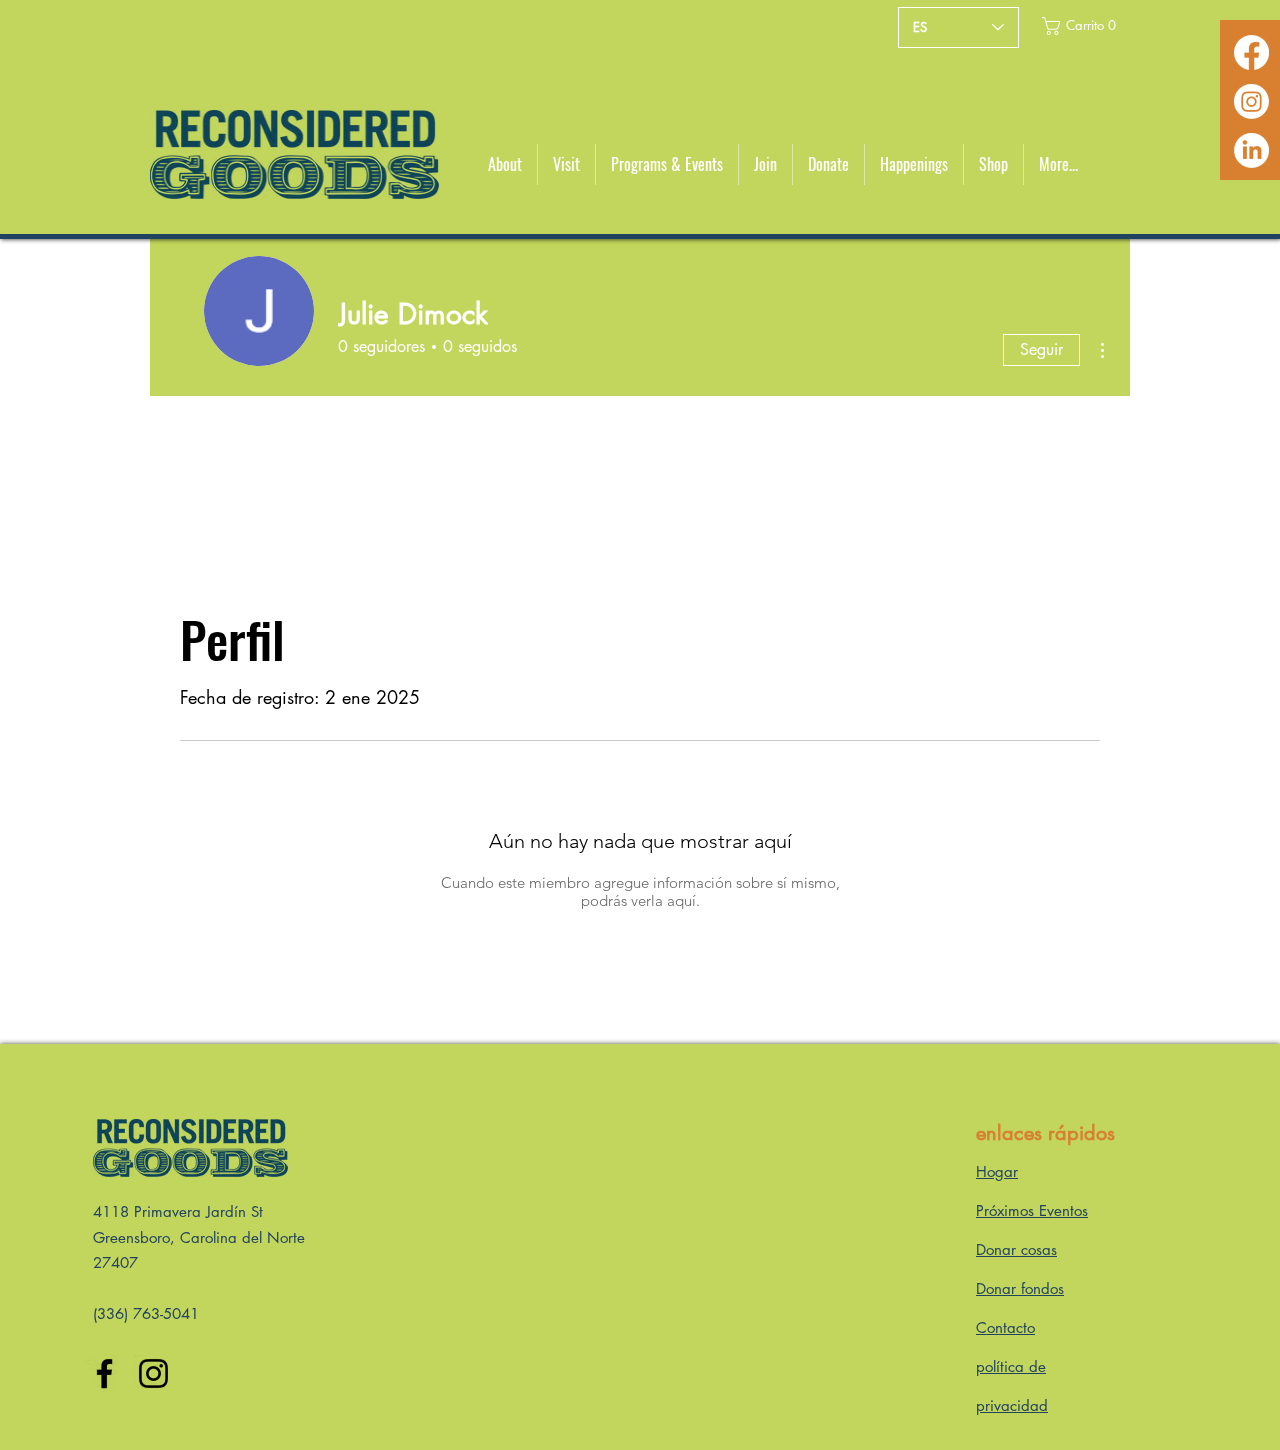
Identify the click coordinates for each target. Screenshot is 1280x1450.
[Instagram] (1251, 101)
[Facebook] (1251, 52)
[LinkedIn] (1251, 150)
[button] (1079, 26)
